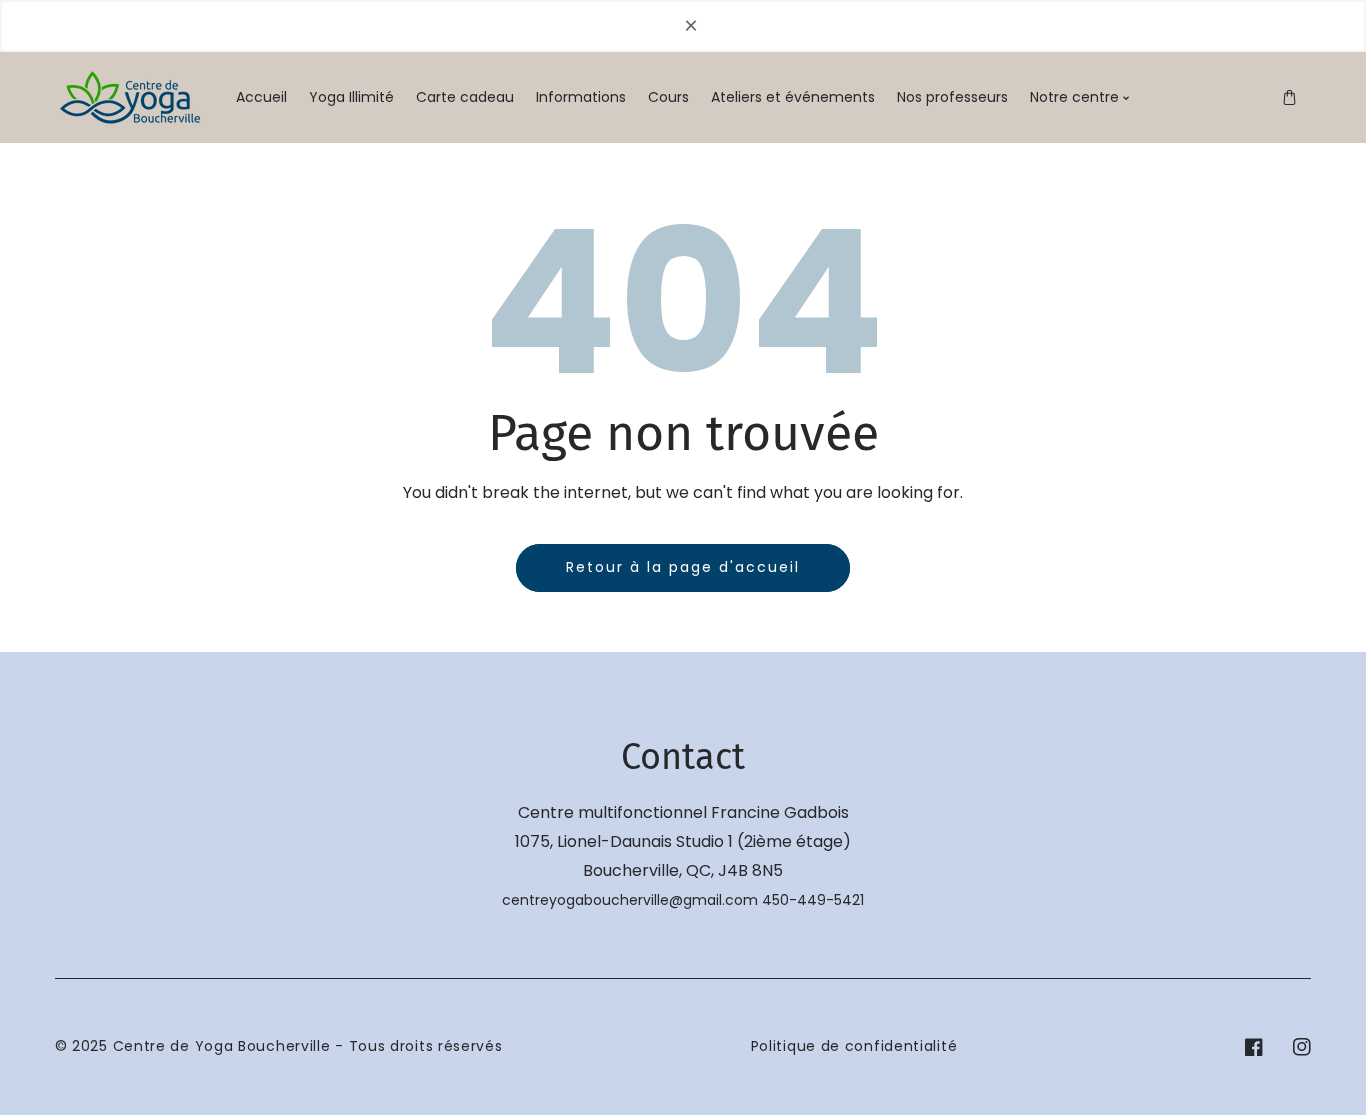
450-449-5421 (813, 900)
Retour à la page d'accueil (683, 567)
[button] (1289, 97)
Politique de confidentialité (854, 1046)
